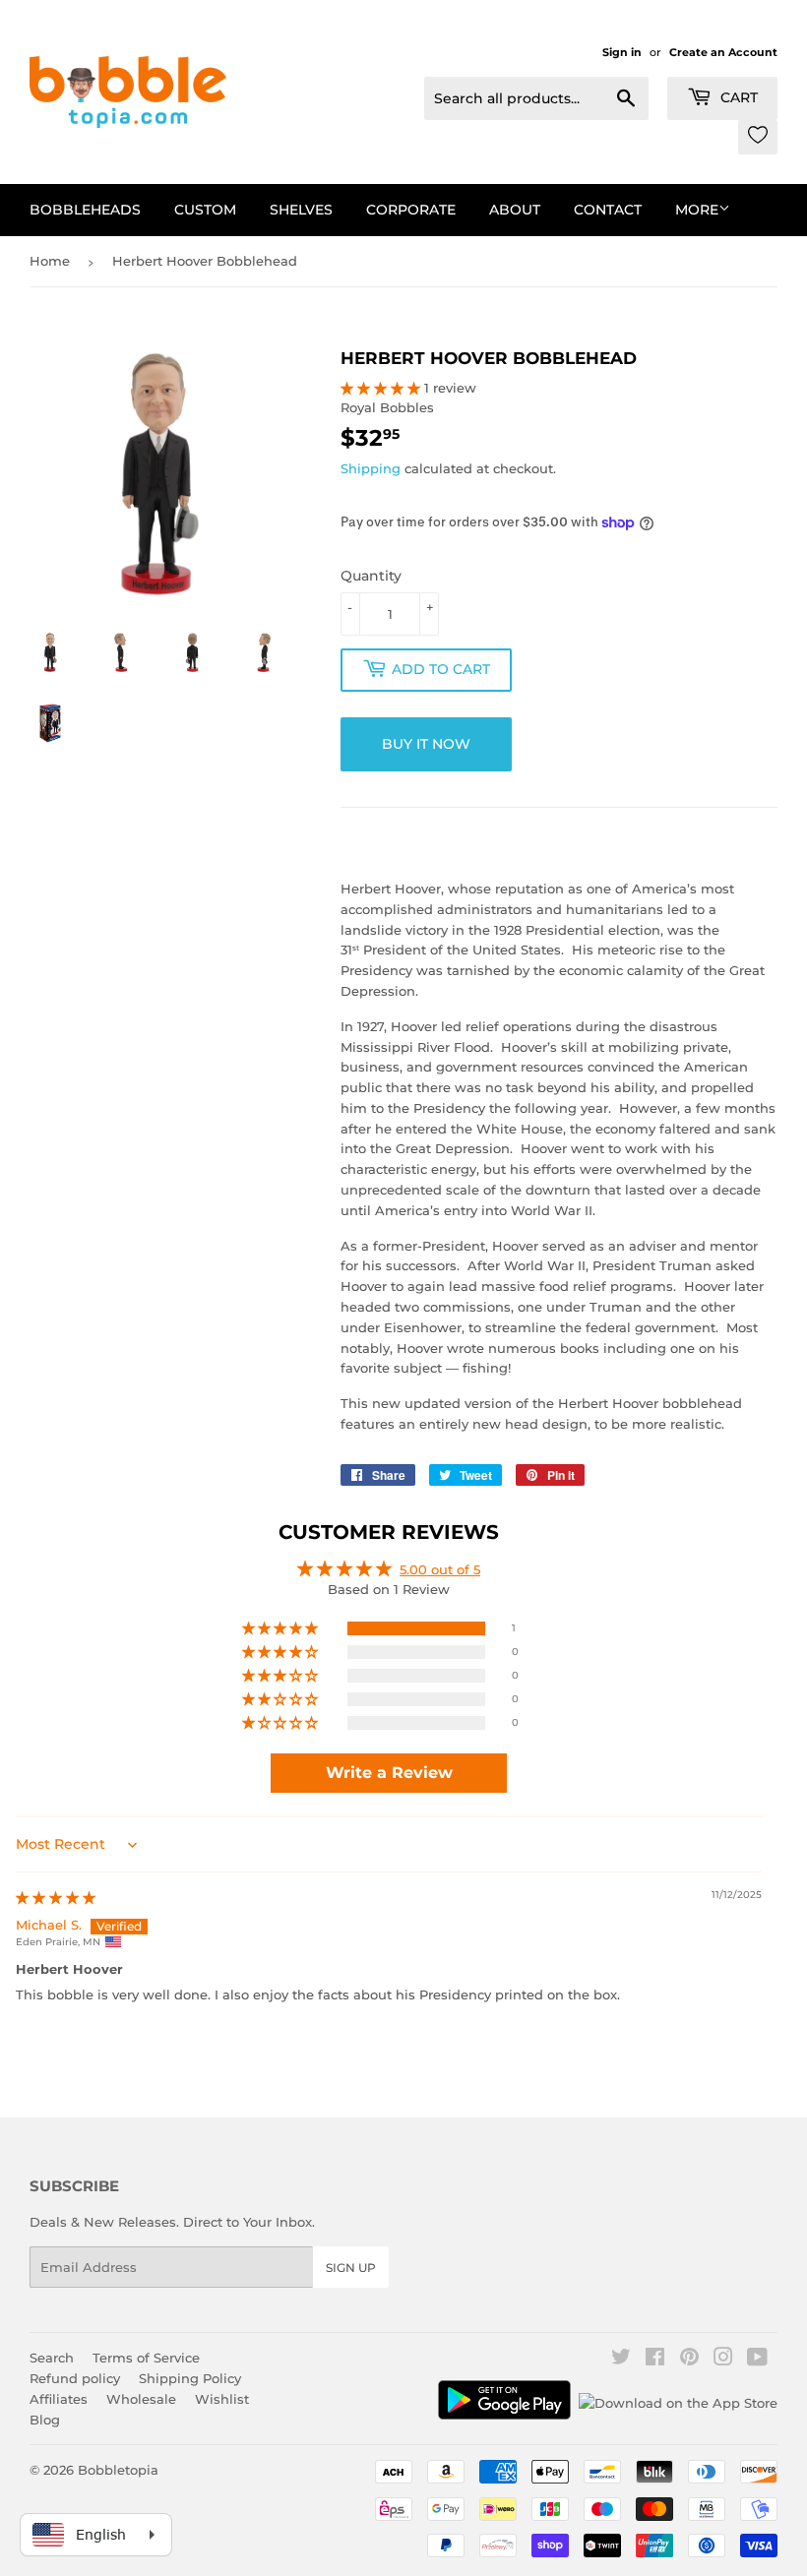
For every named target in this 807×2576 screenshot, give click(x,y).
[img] (56, 1897)
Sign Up (351, 2268)
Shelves (301, 210)
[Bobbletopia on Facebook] (655, 2360)
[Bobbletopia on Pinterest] (689, 2360)
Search (52, 2358)
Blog (45, 2420)
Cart (737, 97)
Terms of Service (146, 2358)
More (697, 210)
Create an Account (723, 52)
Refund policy (75, 2378)
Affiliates (59, 2399)
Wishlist (222, 2399)
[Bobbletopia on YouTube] (757, 2360)
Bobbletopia (118, 2470)
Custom (205, 210)
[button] (382, 388)
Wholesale (141, 2399)
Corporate (411, 210)
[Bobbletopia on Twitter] (621, 2360)
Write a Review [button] (389, 1773)
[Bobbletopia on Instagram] (723, 2360)
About (515, 210)
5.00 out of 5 (440, 1569)
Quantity (371, 576)
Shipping (371, 468)
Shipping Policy (190, 2378)
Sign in (622, 52)
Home (50, 261)
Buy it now (426, 744)
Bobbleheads (85, 210)
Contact (608, 210)
